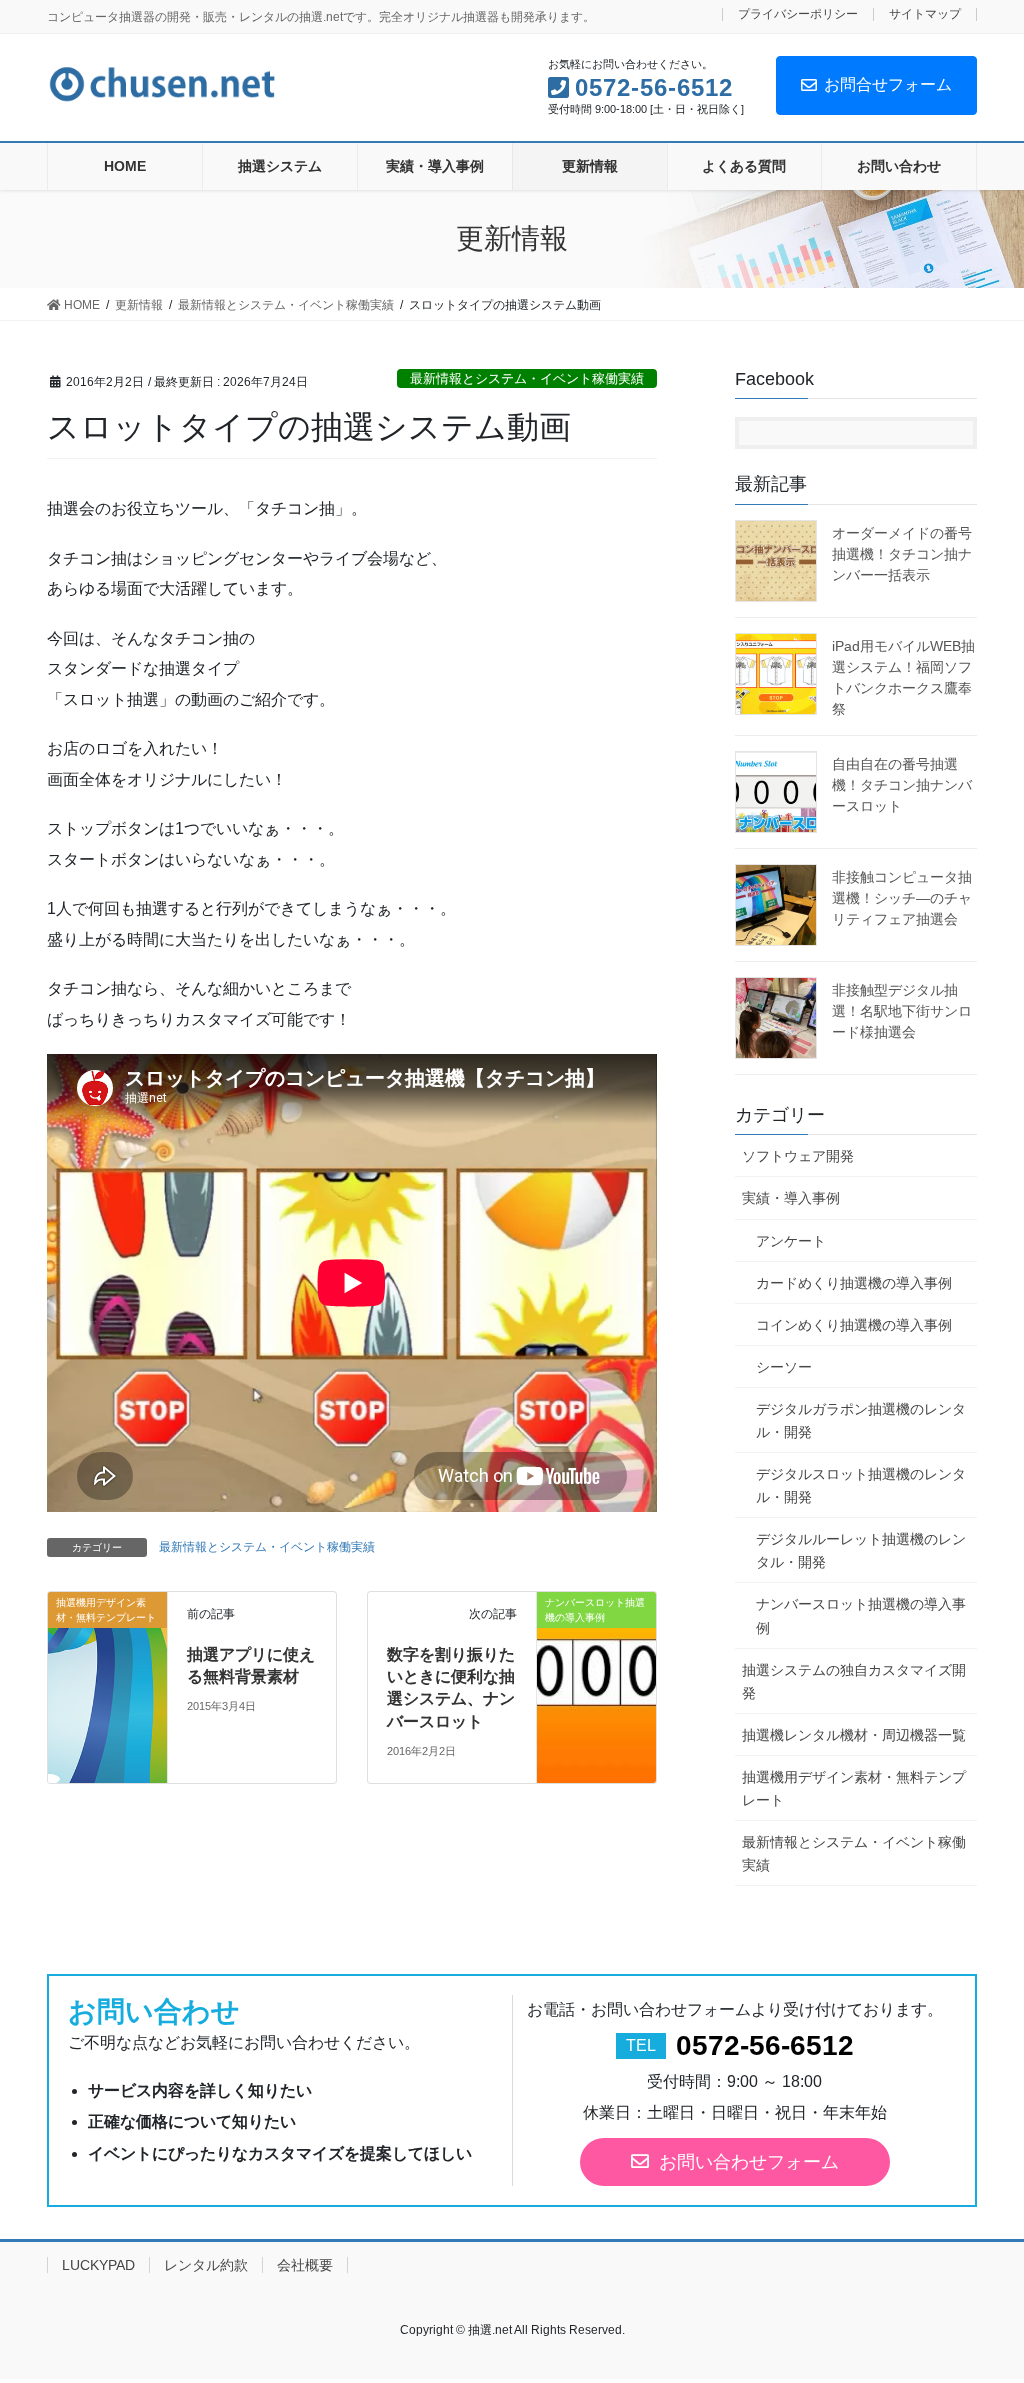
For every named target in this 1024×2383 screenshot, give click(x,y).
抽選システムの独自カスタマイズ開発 (854, 1681)
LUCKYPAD (98, 2265)
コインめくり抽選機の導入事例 (854, 1325)
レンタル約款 (206, 2265)
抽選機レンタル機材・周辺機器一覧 (854, 1735)
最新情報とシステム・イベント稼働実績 (527, 378)
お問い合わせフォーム (749, 2162)
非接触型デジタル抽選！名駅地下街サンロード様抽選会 (902, 1011)
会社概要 (305, 2265)
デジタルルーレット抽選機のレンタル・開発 (861, 1550)
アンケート (791, 1241)
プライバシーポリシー (798, 14)
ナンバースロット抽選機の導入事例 (861, 1615)
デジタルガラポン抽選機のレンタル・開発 (861, 1420)
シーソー (784, 1367)
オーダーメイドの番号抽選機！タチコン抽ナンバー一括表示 (902, 554)
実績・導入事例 (791, 1198)
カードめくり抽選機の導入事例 (854, 1283)
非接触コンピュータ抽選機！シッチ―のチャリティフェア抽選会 (902, 898)
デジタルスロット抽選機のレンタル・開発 (861, 1485)
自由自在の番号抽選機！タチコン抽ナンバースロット (902, 785)
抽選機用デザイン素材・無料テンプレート (854, 1788)
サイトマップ (925, 14)
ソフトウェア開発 (798, 1156)
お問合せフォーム (888, 84)
